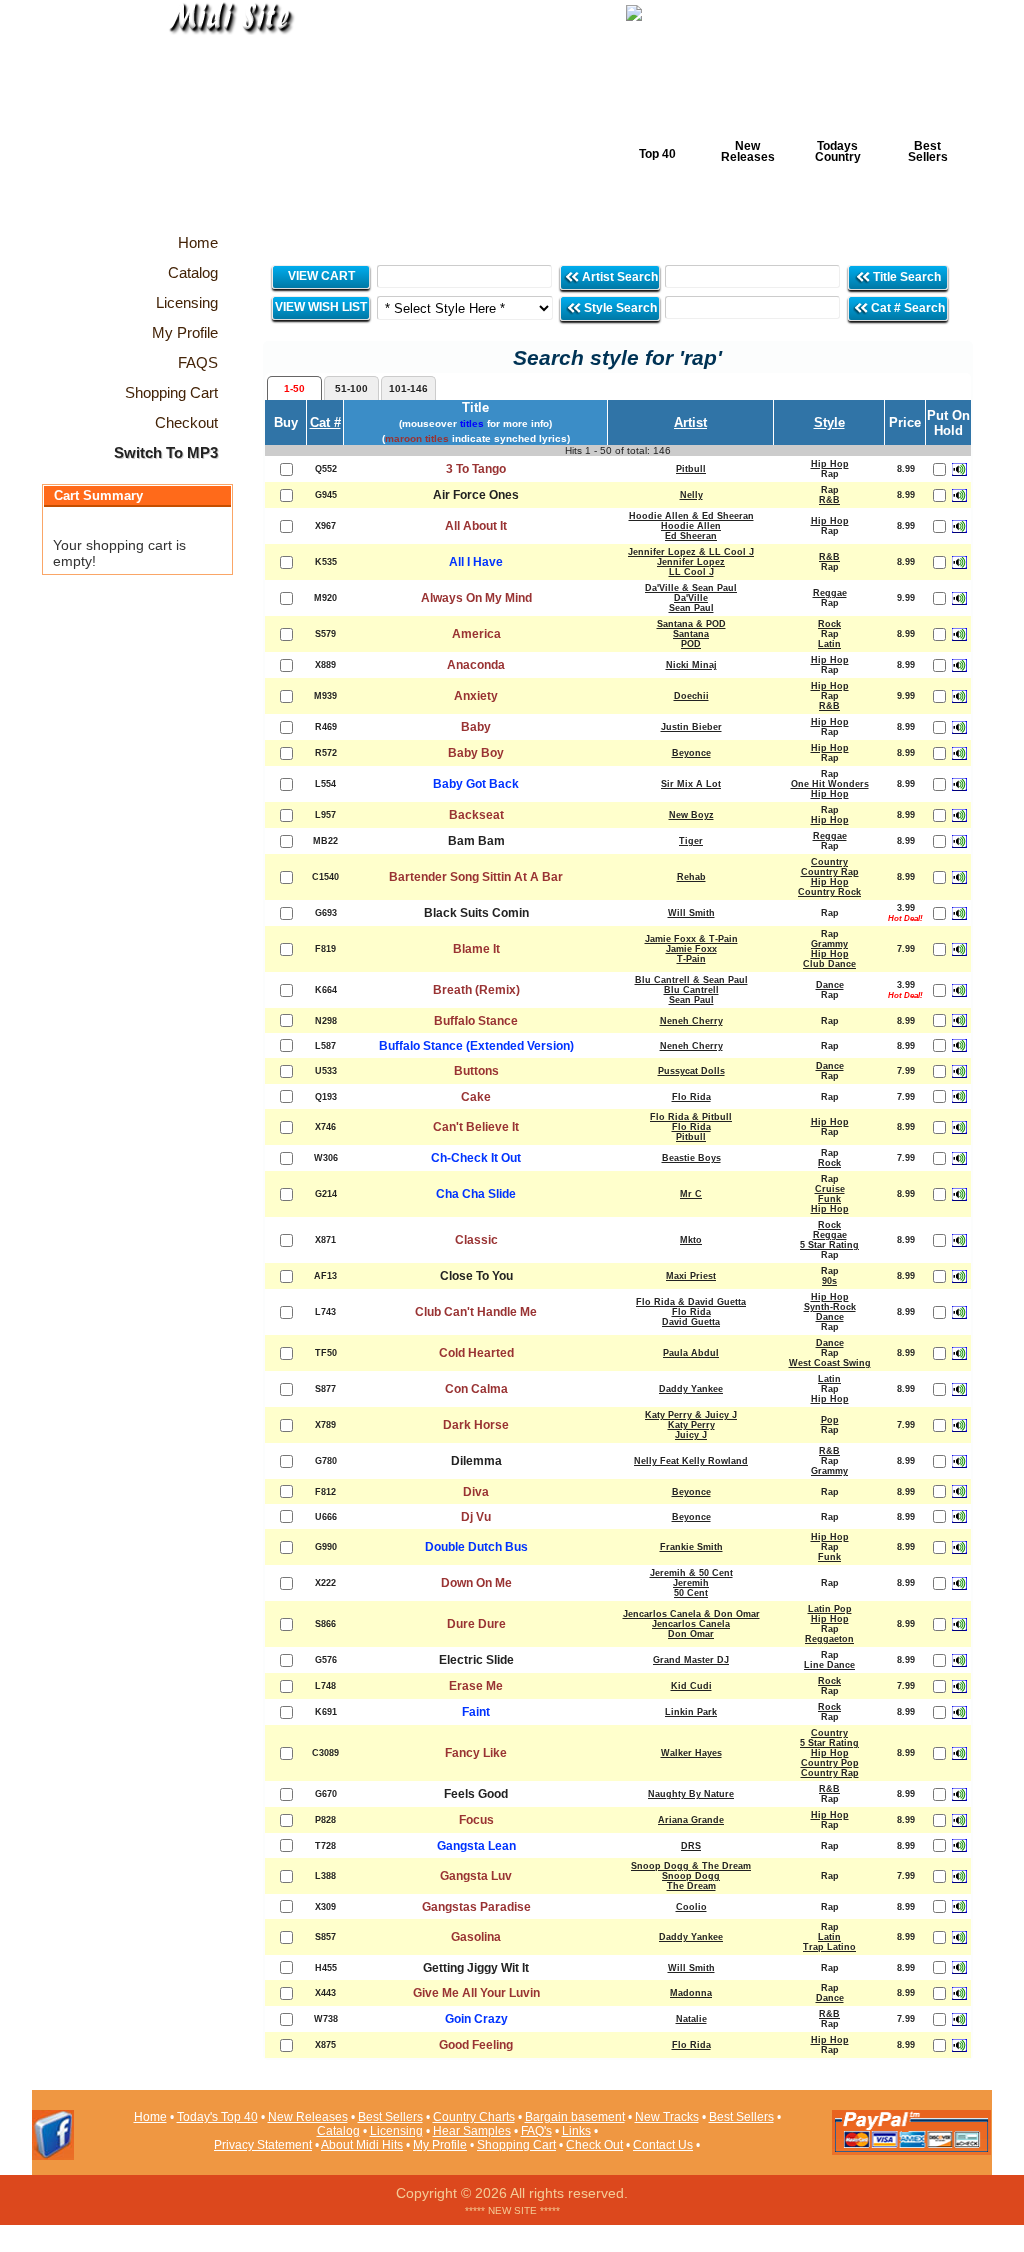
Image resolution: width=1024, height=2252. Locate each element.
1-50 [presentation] (294, 388)
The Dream (691, 1886)
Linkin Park (691, 1712)
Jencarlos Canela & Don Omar (691, 1614)
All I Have (476, 562)
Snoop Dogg (691, 1876)
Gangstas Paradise (476, 1907)
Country (829, 862)
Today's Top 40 (217, 2117)
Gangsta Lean (476, 1846)
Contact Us (663, 2145)
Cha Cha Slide (476, 1194)
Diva (476, 1492)
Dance (830, 985)
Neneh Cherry (691, 1021)
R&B (829, 500)
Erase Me (476, 1686)
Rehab (691, 877)
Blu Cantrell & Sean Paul (691, 980)
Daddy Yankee (691, 1389)
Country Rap (830, 872)
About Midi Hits (362, 2145)
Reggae (830, 593)
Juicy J (691, 1435)
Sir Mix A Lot (691, 784)
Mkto (691, 1240)
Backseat (476, 815)
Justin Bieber (691, 727)
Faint (476, 1712)
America (476, 634)
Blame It (476, 949)
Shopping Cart (516, 2145)
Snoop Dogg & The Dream (691, 1866)
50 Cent (691, 1593)
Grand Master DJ (691, 1660)
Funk (829, 1199)
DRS (691, 1846)
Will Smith (691, 913)
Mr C (691, 1194)
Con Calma (476, 1389)
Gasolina (476, 1937)
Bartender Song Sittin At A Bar (476, 877)
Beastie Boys (691, 1158)
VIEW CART (321, 276)
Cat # (325, 422)
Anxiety (476, 696)
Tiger (691, 841)
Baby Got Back (476, 784)
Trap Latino (829, 1947)
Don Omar (691, 1634)
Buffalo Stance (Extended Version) (476, 1046)
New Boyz (691, 815)
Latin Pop (830, 1609)
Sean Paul (691, 608)
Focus (476, 1820)
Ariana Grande (691, 1820)
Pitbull (691, 469)
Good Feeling (476, 2045)
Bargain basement (575, 2117)
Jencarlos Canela (691, 1624)
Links (576, 2131)
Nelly (691, 495)
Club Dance (829, 964)
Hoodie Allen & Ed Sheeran (691, 516)
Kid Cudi (691, 1686)
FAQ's (536, 2131)
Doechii (691, 696)
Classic (476, 1240)
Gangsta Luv (476, 1876)
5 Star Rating (829, 1245)
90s (829, 1281)
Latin (829, 644)
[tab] (294, 388)
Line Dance (829, 1665)
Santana (691, 634)
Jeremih (691, 1583)
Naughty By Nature (691, 1794)
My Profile (440, 2145)
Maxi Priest (691, 1276)
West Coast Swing (830, 1363)
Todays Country (838, 151)
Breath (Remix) (476, 990)
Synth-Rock (830, 1307)
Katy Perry (691, 1425)
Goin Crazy (476, 2019)
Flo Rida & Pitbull (691, 1117)
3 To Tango (476, 469)
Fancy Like (476, 1753)
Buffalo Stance (476, 1021)
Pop (830, 1420)
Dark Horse (476, 1425)
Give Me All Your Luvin (476, 1993)
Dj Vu (476, 1517)
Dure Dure (476, 1624)
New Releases (748, 151)
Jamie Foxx (691, 949)
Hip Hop (830, 464)
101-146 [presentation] (408, 388)
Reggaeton (829, 1639)
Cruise (830, 1189)
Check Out (594, 2145)
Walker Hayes (691, 1753)
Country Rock (829, 892)
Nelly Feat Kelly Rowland (691, 1461)
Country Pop (830, 1763)
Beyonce (691, 753)
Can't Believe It (476, 1127)
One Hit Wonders (830, 784)
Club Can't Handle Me (476, 1312)
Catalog (338, 2131)
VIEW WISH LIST (321, 307)
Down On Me (476, 1583)
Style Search (619, 308)
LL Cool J (691, 572)
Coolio (691, 1907)
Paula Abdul (691, 1353)
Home (150, 2117)
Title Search (907, 277)
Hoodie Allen (691, 526)
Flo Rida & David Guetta (691, 1302)
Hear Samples (472, 2131)
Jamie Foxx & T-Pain (691, 939)
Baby (476, 727)
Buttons (476, 1071)
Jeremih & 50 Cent (691, 1573)
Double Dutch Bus (476, 1547)
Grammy (829, 944)
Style (829, 422)
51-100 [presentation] (351, 388)
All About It (476, 526)
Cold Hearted (476, 1353)
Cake (476, 1097)
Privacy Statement (263, 2145)
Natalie (691, 2019)
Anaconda (476, 665)
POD (691, 644)
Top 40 (657, 154)
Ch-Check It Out (476, 1158)
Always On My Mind (476, 598)
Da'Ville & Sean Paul (691, 588)
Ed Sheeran (691, 536)
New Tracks (667, 2117)
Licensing (396, 2131)
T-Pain (691, 959)
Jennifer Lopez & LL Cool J (691, 552)
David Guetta (691, 1322)
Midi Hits (218, 121)
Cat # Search (906, 308)
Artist (690, 422)
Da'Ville (691, 598)
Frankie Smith (691, 1547)
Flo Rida (691, 1097)
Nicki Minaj (691, 665)
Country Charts (474, 2117)
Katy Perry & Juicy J (691, 1415)
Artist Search (618, 277)
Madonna (691, 1993)
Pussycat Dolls (691, 1071)
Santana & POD (691, 624)
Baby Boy (476, 753)
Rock (829, 624)
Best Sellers (928, 151)
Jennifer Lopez (691, 562)
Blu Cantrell (691, 990)
